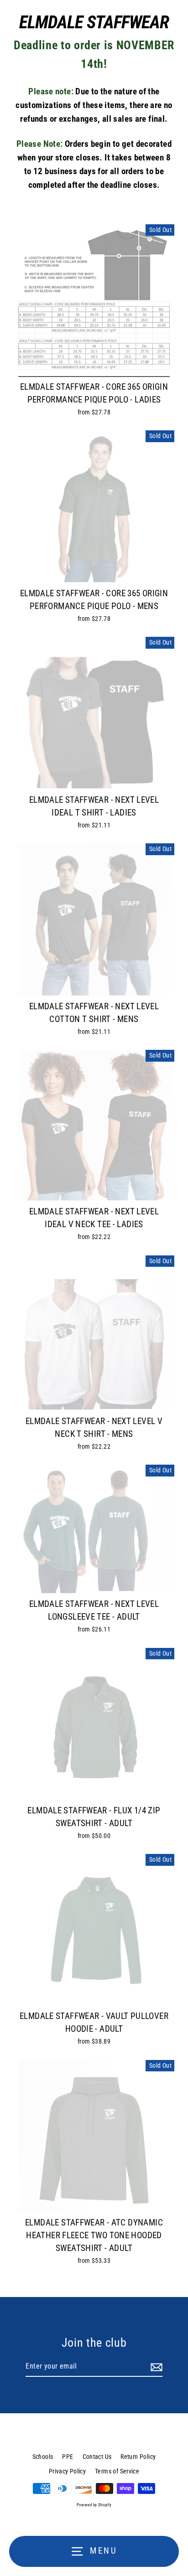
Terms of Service (117, 2471)
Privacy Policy (67, 2471)
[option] (94, 300)
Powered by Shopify (94, 2505)
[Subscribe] (155, 2367)
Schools (43, 2457)
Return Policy (138, 2457)
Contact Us (97, 2457)
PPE (68, 2457)
